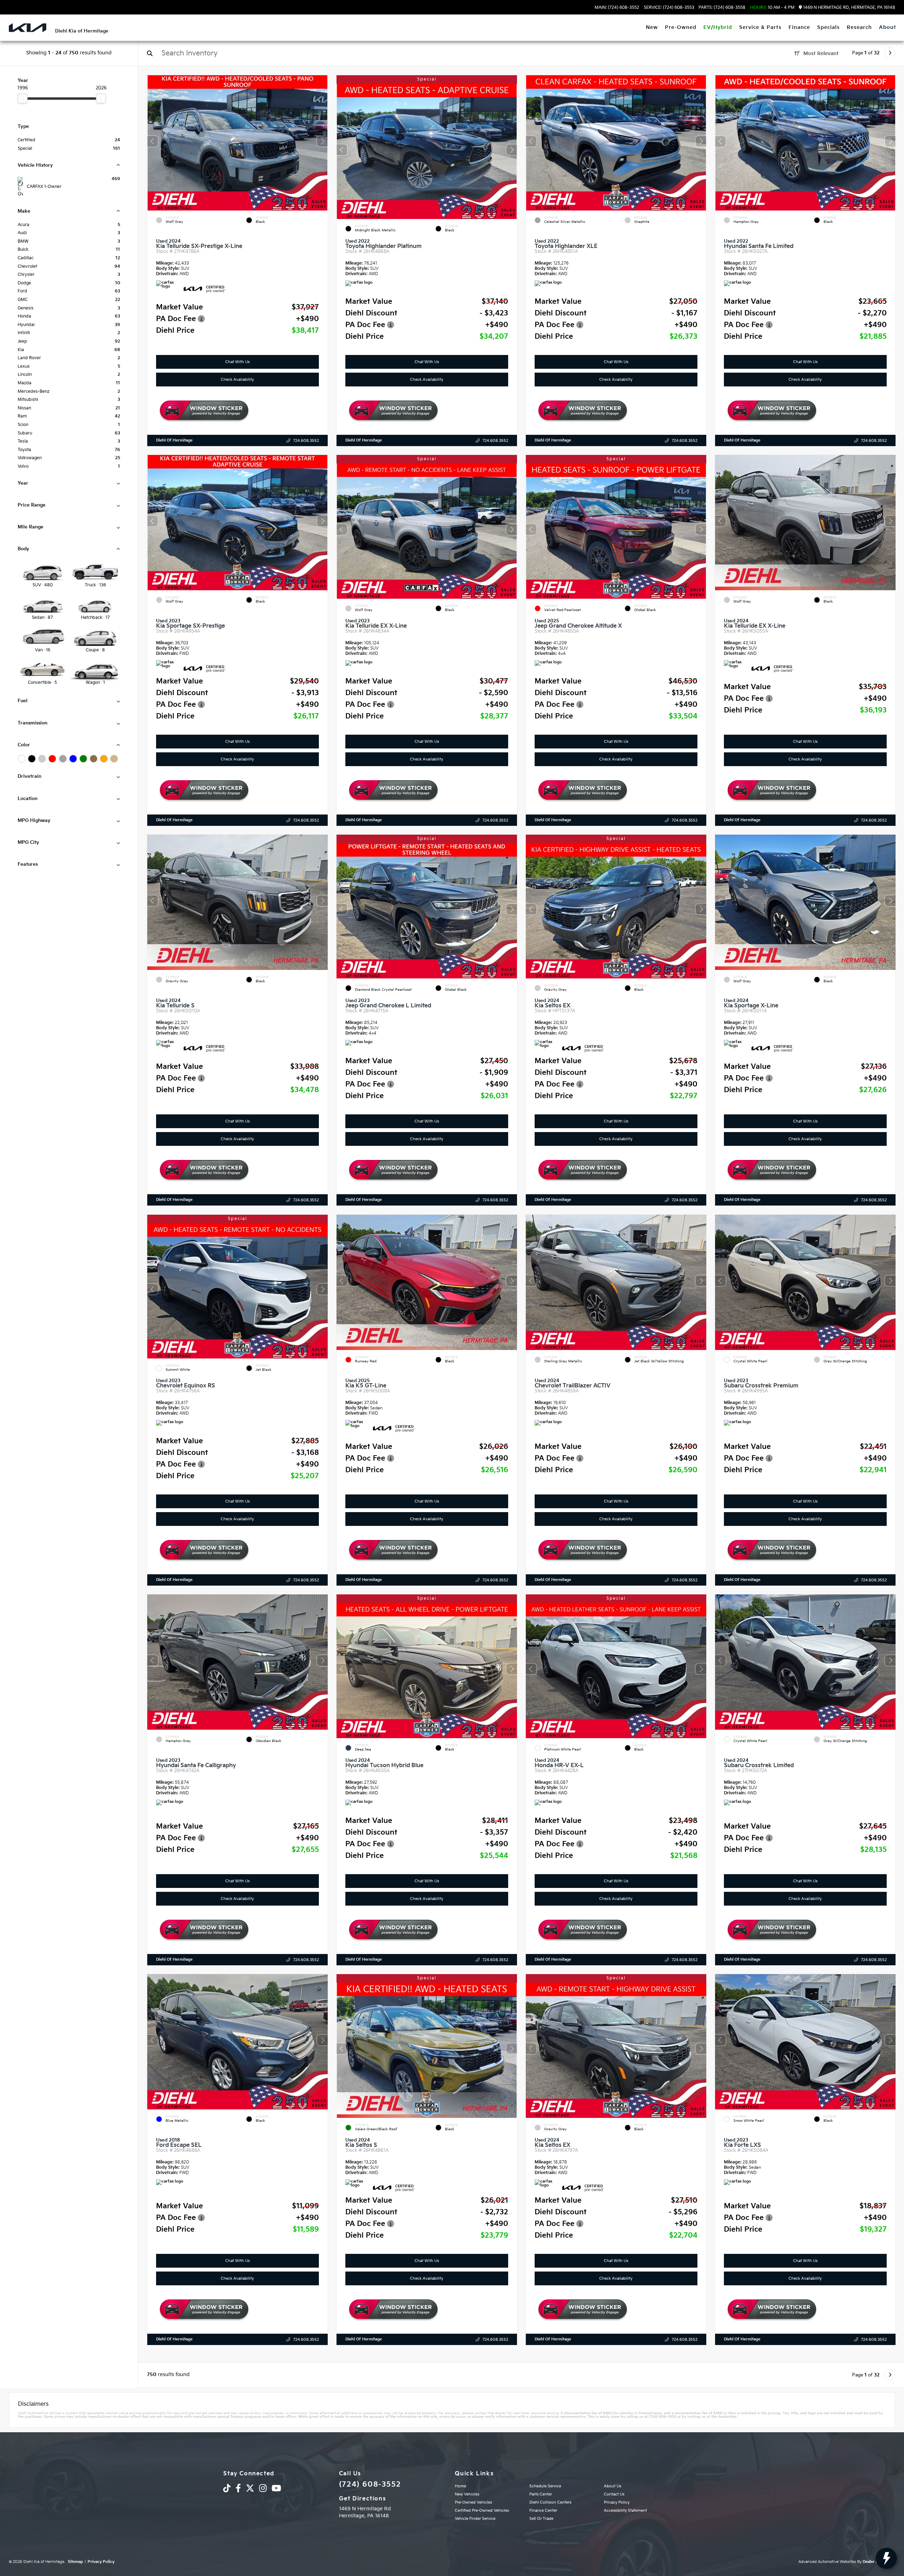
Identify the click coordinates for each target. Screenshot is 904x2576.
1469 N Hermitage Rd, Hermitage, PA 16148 (849, 8)
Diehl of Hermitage (174, 440)
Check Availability (238, 380)
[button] (322, 141)
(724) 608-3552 (370, 2485)
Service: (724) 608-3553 (669, 8)
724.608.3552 (306, 441)
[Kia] (28, 28)
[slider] (23, 98)
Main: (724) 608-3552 (617, 8)
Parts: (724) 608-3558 (722, 8)
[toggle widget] (886, 2558)
